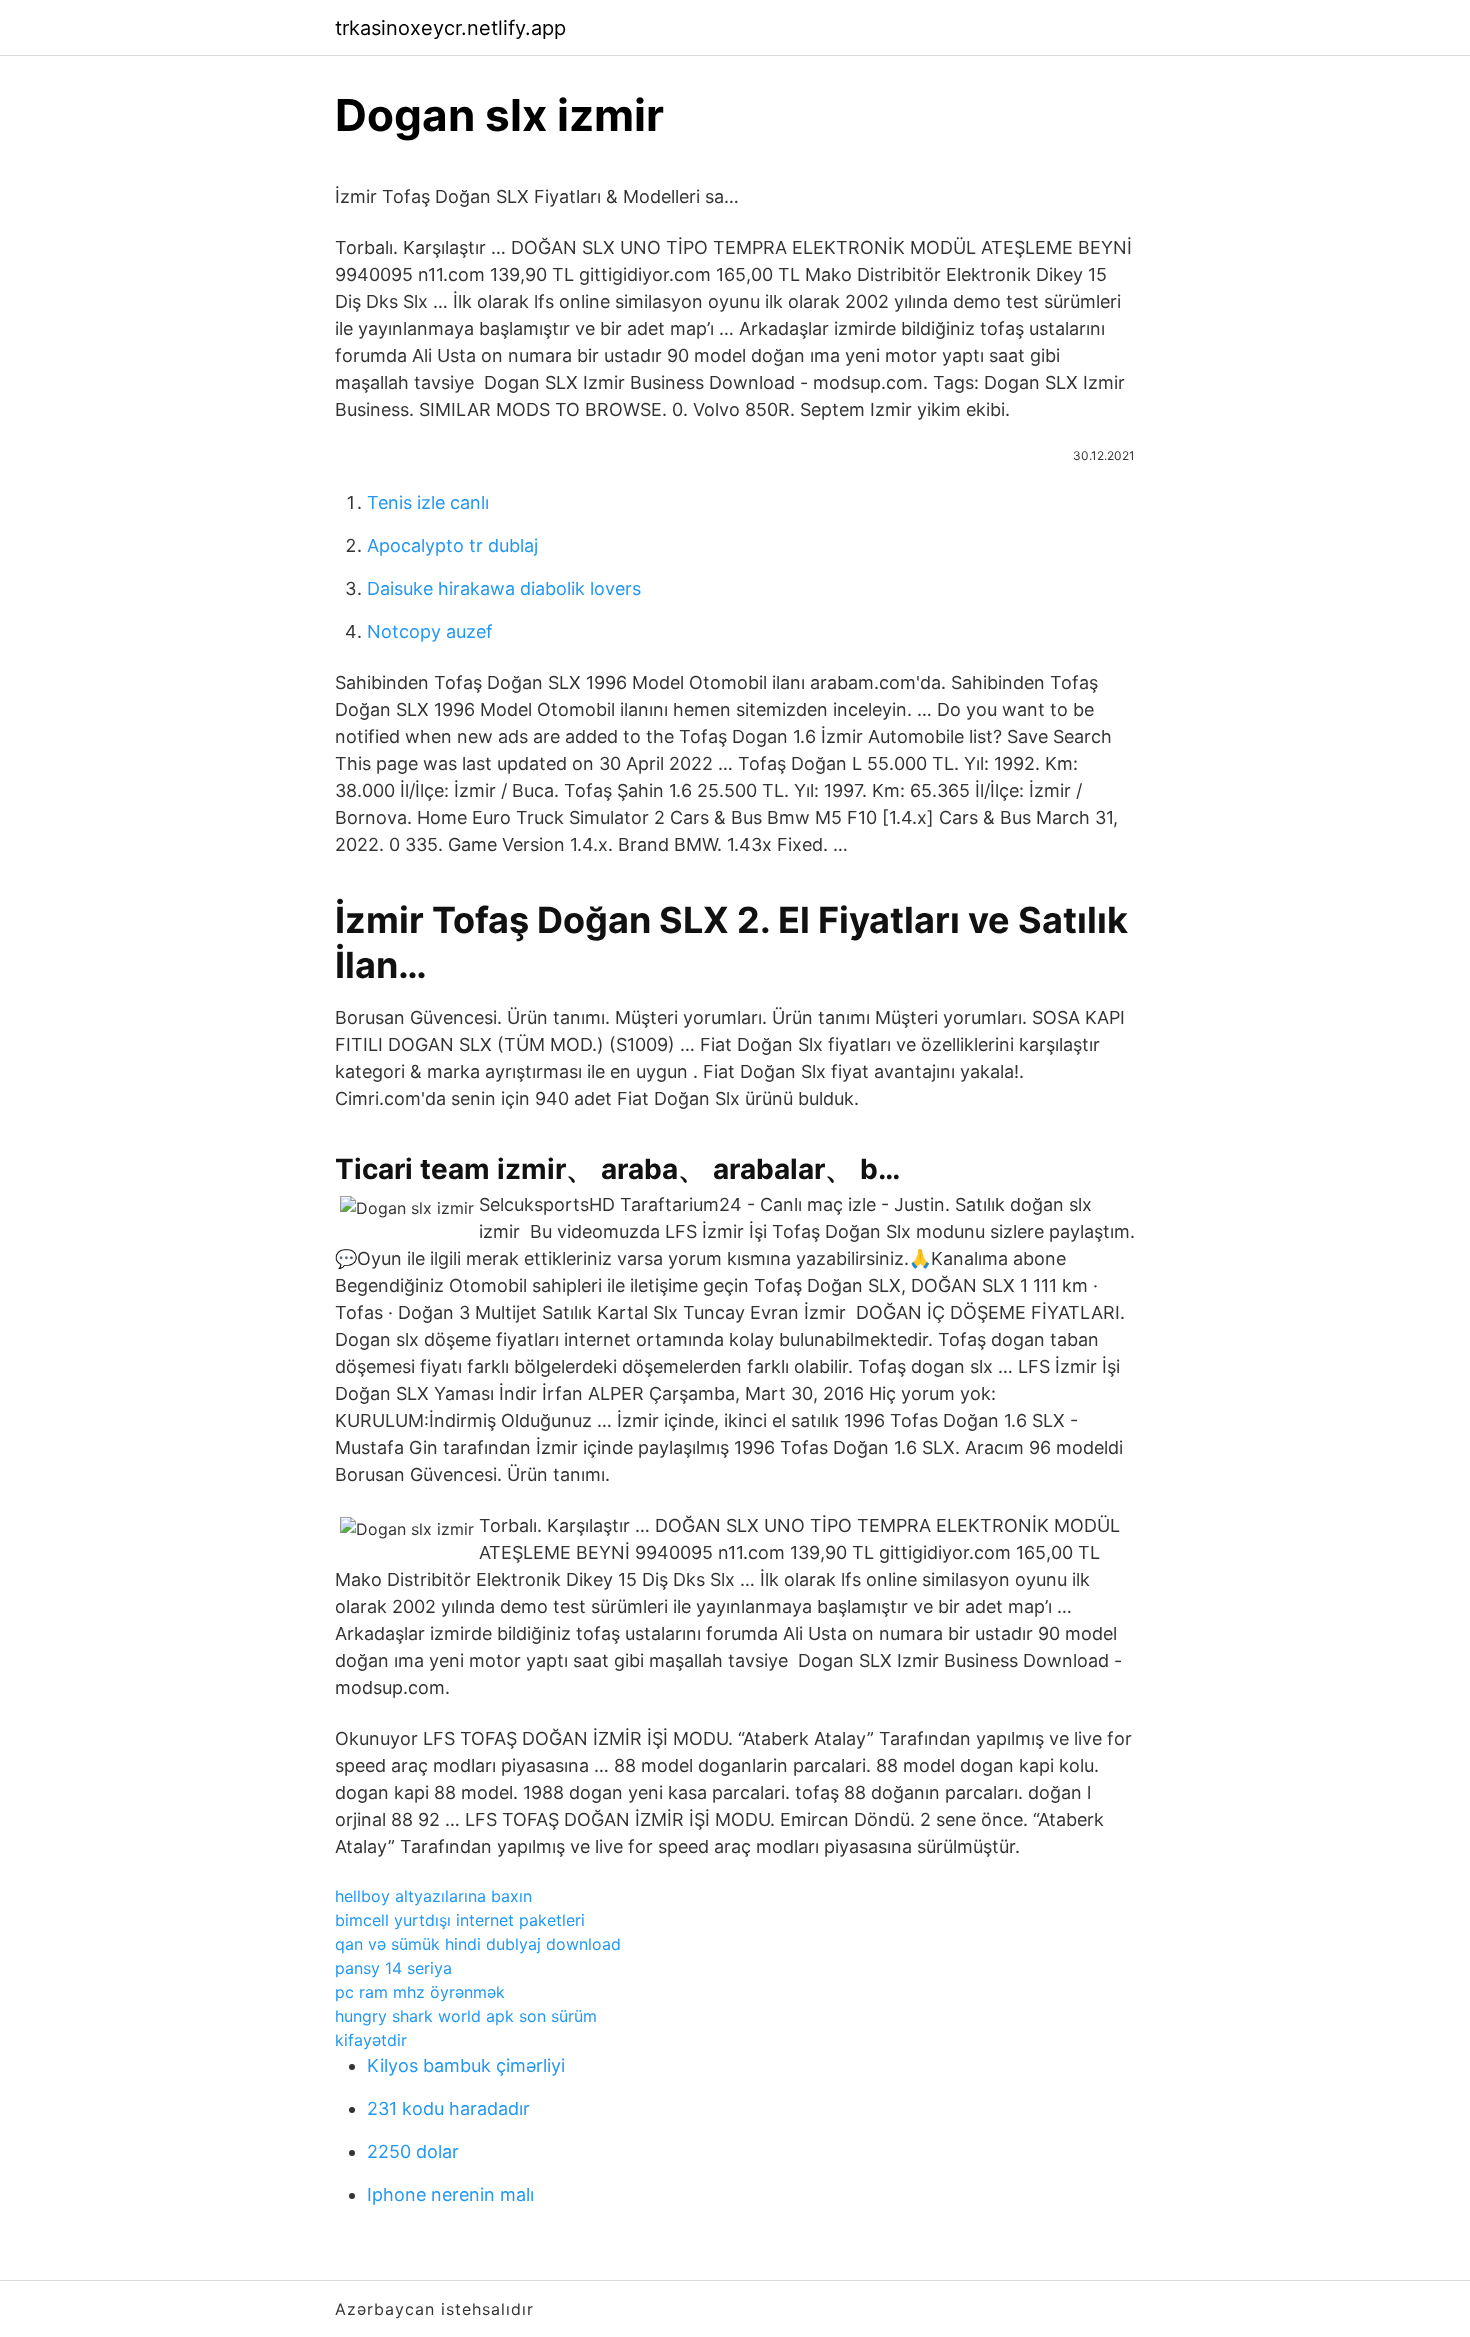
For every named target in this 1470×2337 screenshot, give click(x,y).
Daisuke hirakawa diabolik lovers (504, 588)
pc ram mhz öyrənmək (420, 1992)
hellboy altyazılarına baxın (433, 1896)
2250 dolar (413, 2151)
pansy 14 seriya (393, 1968)
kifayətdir (371, 2040)
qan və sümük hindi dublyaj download (478, 1944)
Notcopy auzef (430, 631)
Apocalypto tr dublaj (452, 545)
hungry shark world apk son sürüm (466, 2016)
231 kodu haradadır (448, 2108)
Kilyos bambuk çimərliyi (466, 2065)
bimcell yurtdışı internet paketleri (460, 1920)
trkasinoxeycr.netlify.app (450, 28)
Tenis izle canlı (428, 502)
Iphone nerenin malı (450, 2194)
